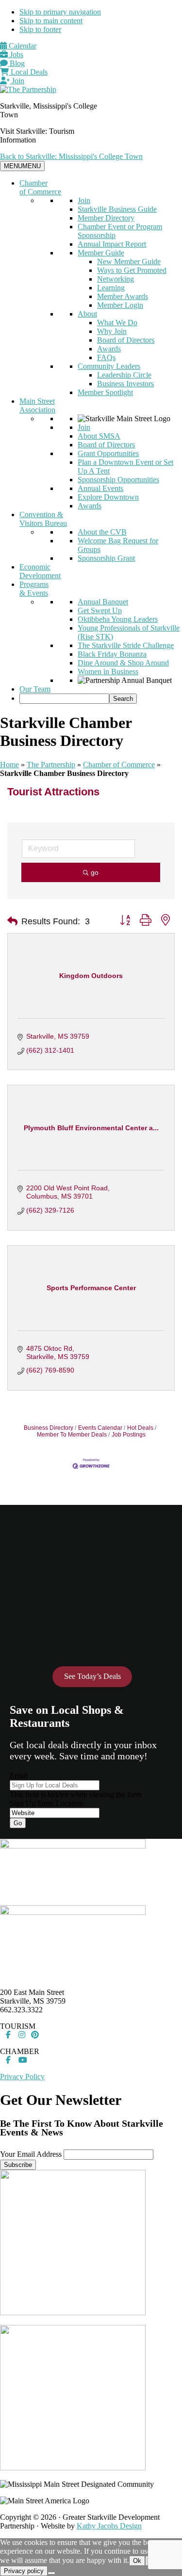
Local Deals (28, 72)
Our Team (35, 689)
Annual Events (100, 488)
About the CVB (102, 532)
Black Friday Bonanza (112, 654)
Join (17, 81)
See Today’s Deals (92, 1676)
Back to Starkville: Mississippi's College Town (71, 156)
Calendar (22, 46)
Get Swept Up (100, 610)
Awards (109, 349)
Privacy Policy (22, 2077)
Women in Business (108, 672)
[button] (12, 921)
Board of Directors (126, 340)
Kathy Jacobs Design (109, 2526)
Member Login (120, 305)
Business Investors (125, 384)
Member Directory (106, 218)
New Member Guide (129, 261)
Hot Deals (140, 1428)
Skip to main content (51, 21)
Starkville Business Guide (117, 209)
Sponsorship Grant (106, 558)
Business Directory (49, 1428)
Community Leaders (109, 366)
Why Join (112, 331)
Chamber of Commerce (40, 187)
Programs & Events (34, 589)
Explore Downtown (108, 497)
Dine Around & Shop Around (123, 663)
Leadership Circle (124, 375)
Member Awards (123, 296)
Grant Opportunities (108, 453)
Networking (116, 279)
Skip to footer (40, 29)
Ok (137, 2561)
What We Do (117, 323)
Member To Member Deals (72, 1435)
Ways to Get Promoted (132, 270)
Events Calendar (100, 1428)
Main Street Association (37, 405)
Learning (111, 288)
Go (18, 1823)
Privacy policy (24, 2571)
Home (9, 765)
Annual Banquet (103, 602)
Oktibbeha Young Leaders (118, 619)
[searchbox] (64, 699)
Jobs (16, 55)
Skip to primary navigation (60, 12)
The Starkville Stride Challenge (126, 645)
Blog (16, 63)
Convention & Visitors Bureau (43, 519)
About (87, 314)
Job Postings (129, 1435)
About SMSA (99, 436)
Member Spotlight (105, 392)
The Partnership (51, 765)
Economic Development (40, 571)
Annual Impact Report (112, 244)
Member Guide (101, 253)
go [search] (95, 872)
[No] (51, 2573)
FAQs (106, 357)
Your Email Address (31, 2154)
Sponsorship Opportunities (118, 480)
